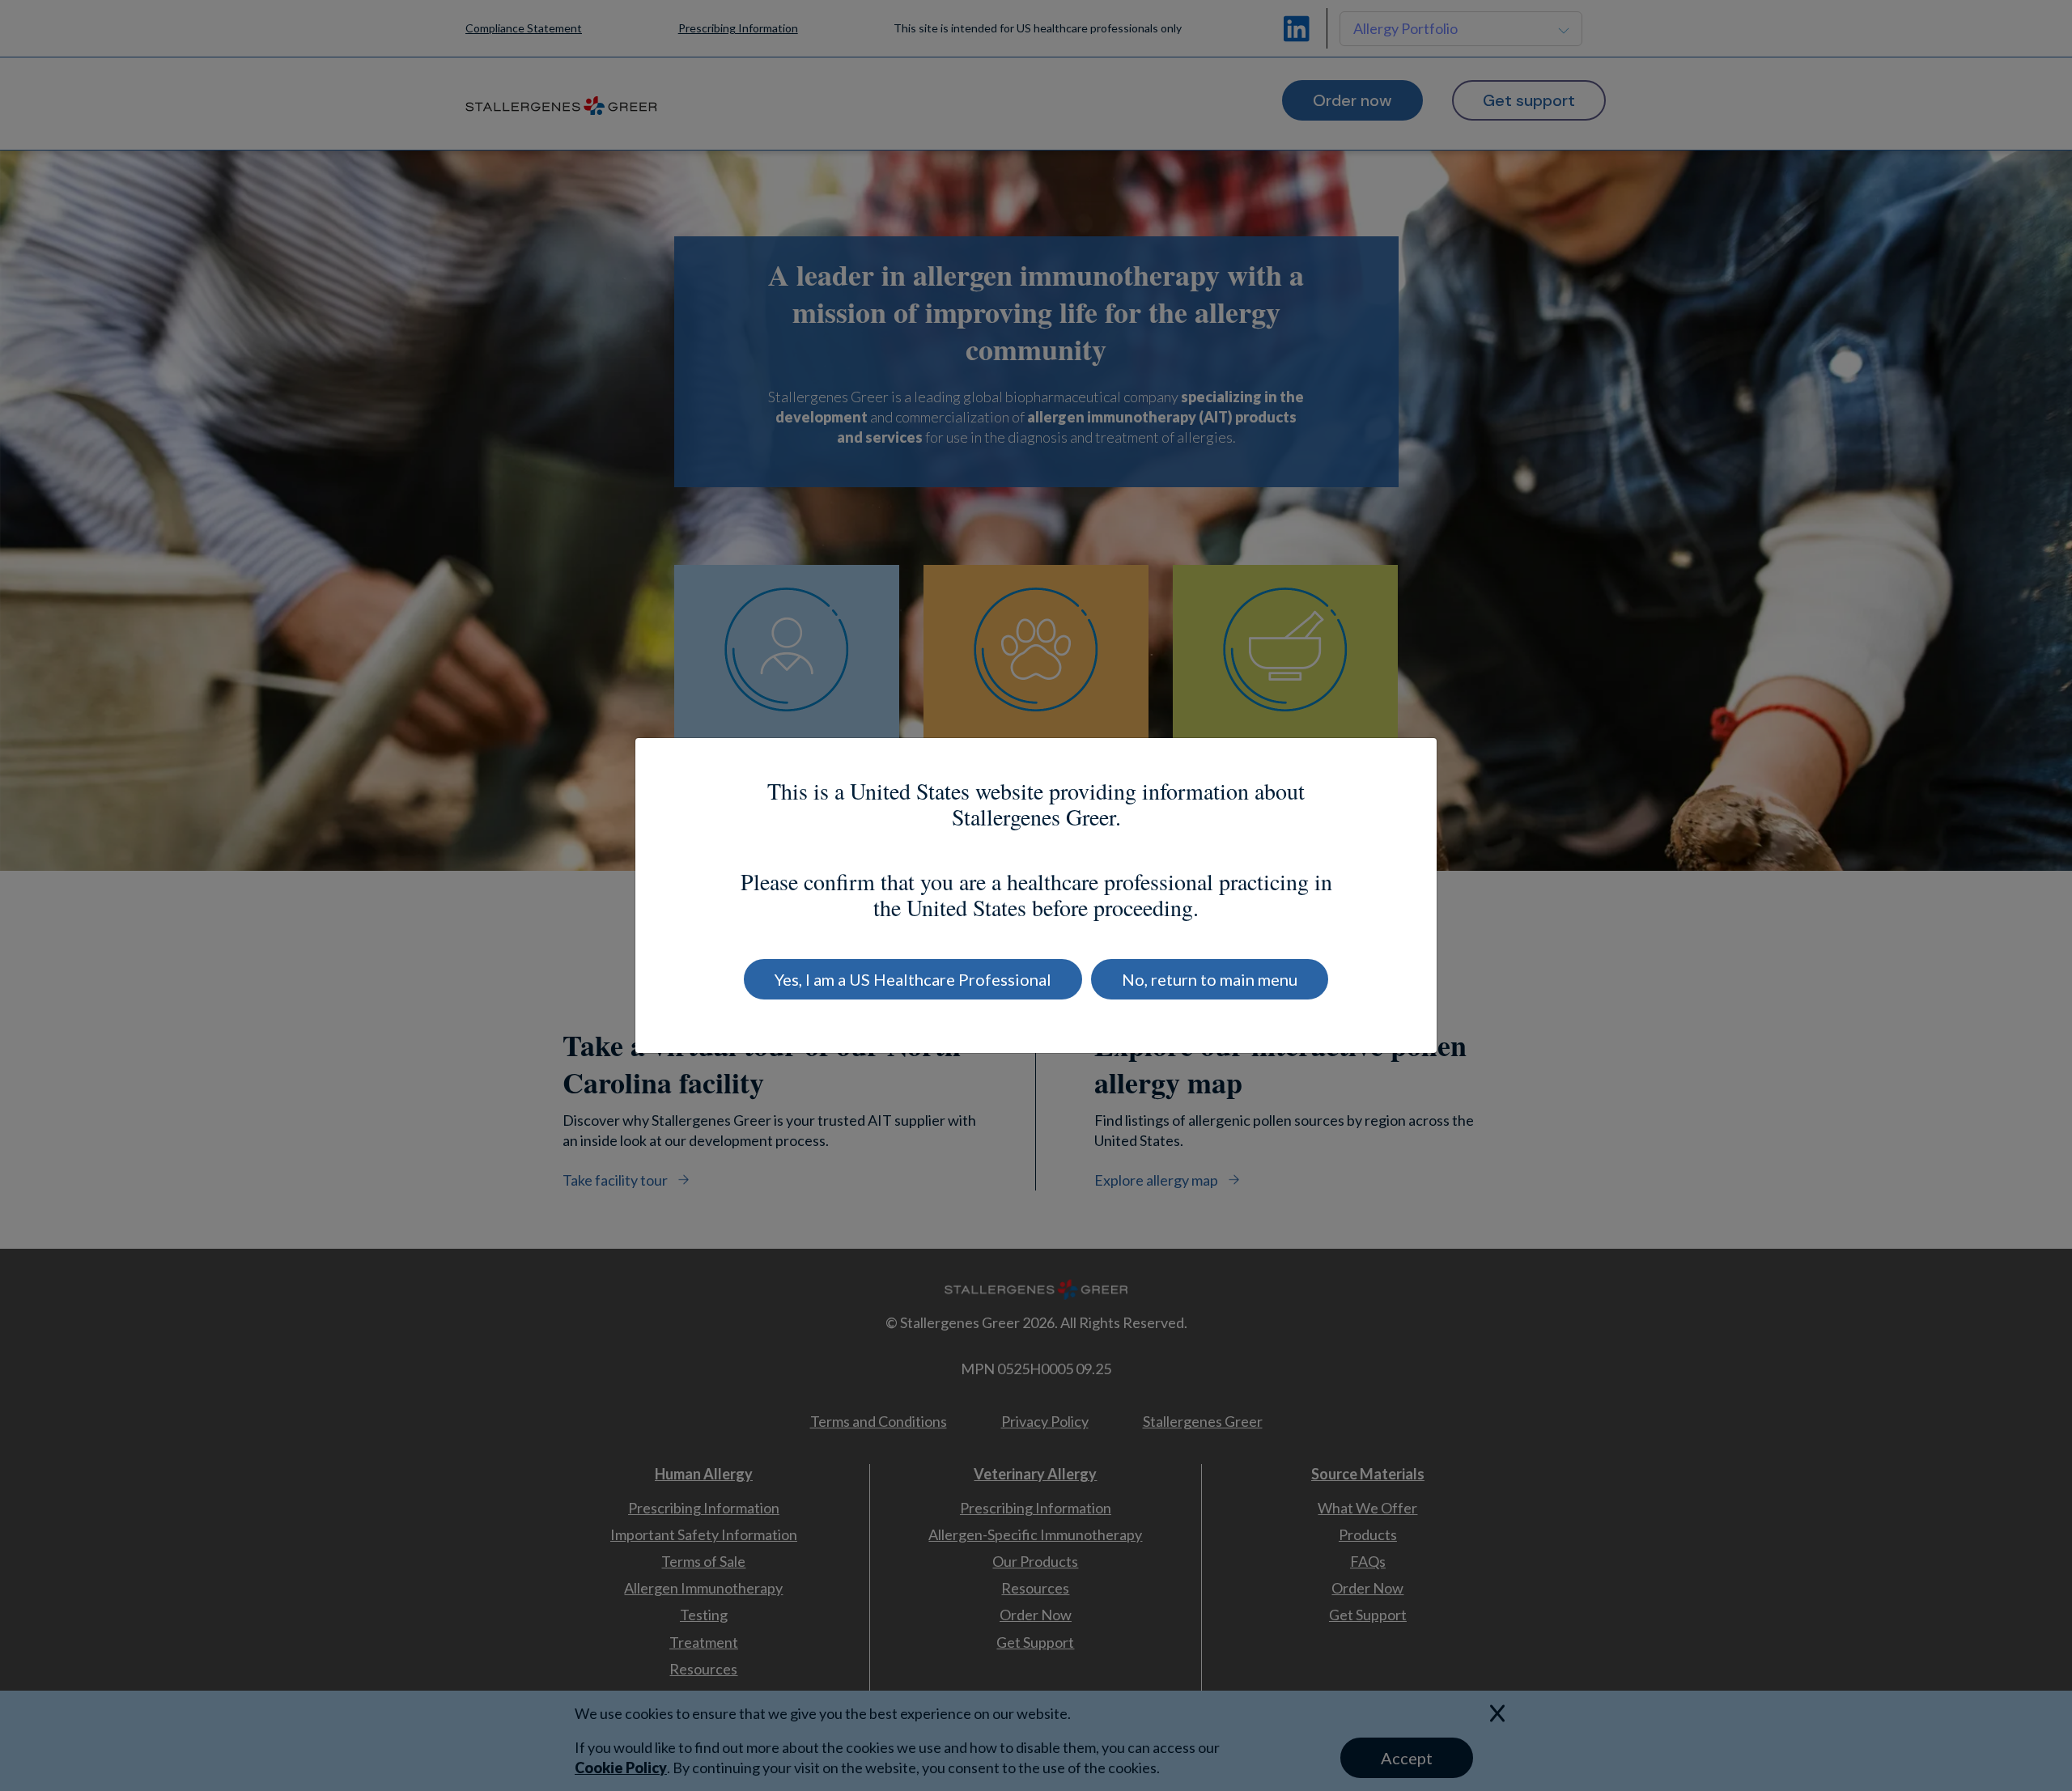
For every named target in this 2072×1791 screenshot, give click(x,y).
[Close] (1395, 765)
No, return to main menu (1210, 979)
